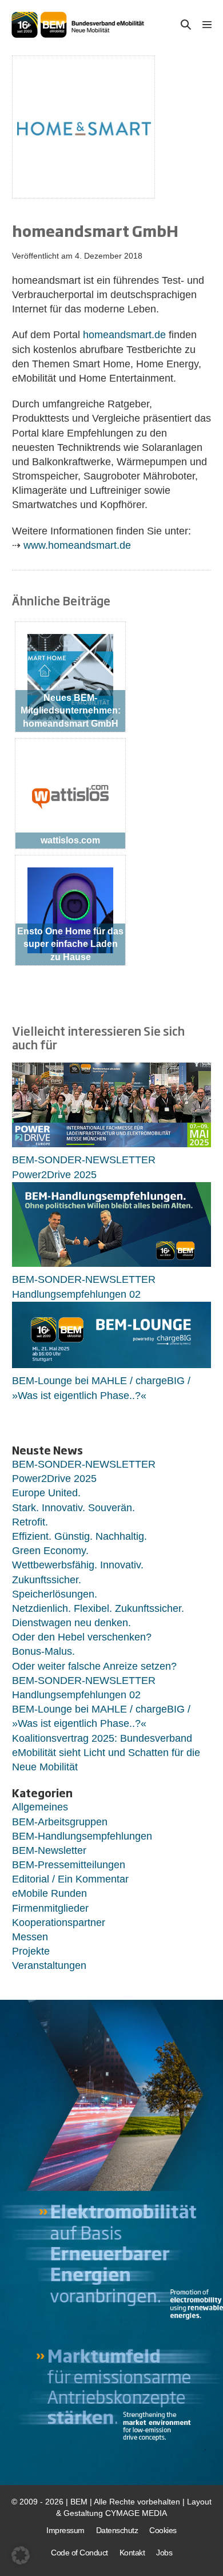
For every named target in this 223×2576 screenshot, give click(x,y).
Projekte (31, 1951)
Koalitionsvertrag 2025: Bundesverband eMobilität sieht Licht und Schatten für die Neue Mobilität (106, 1753)
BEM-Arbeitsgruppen (60, 1822)
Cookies (163, 2530)
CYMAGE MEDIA (136, 2513)
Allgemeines (40, 1807)
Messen (30, 1937)
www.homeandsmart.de (77, 545)
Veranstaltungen (49, 1965)
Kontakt (132, 2553)
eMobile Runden (49, 1893)
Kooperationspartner (59, 1923)
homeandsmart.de (124, 335)
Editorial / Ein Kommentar (70, 1879)
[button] (186, 25)
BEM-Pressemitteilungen (69, 1865)
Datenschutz (117, 2530)
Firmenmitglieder (50, 1908)
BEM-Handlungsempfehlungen (82, 1836)
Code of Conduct (79, 2553)
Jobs (164, 2553)
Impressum (65, 2530)
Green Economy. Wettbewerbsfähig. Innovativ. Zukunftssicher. (78, 1565)
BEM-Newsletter (49, 1850)
